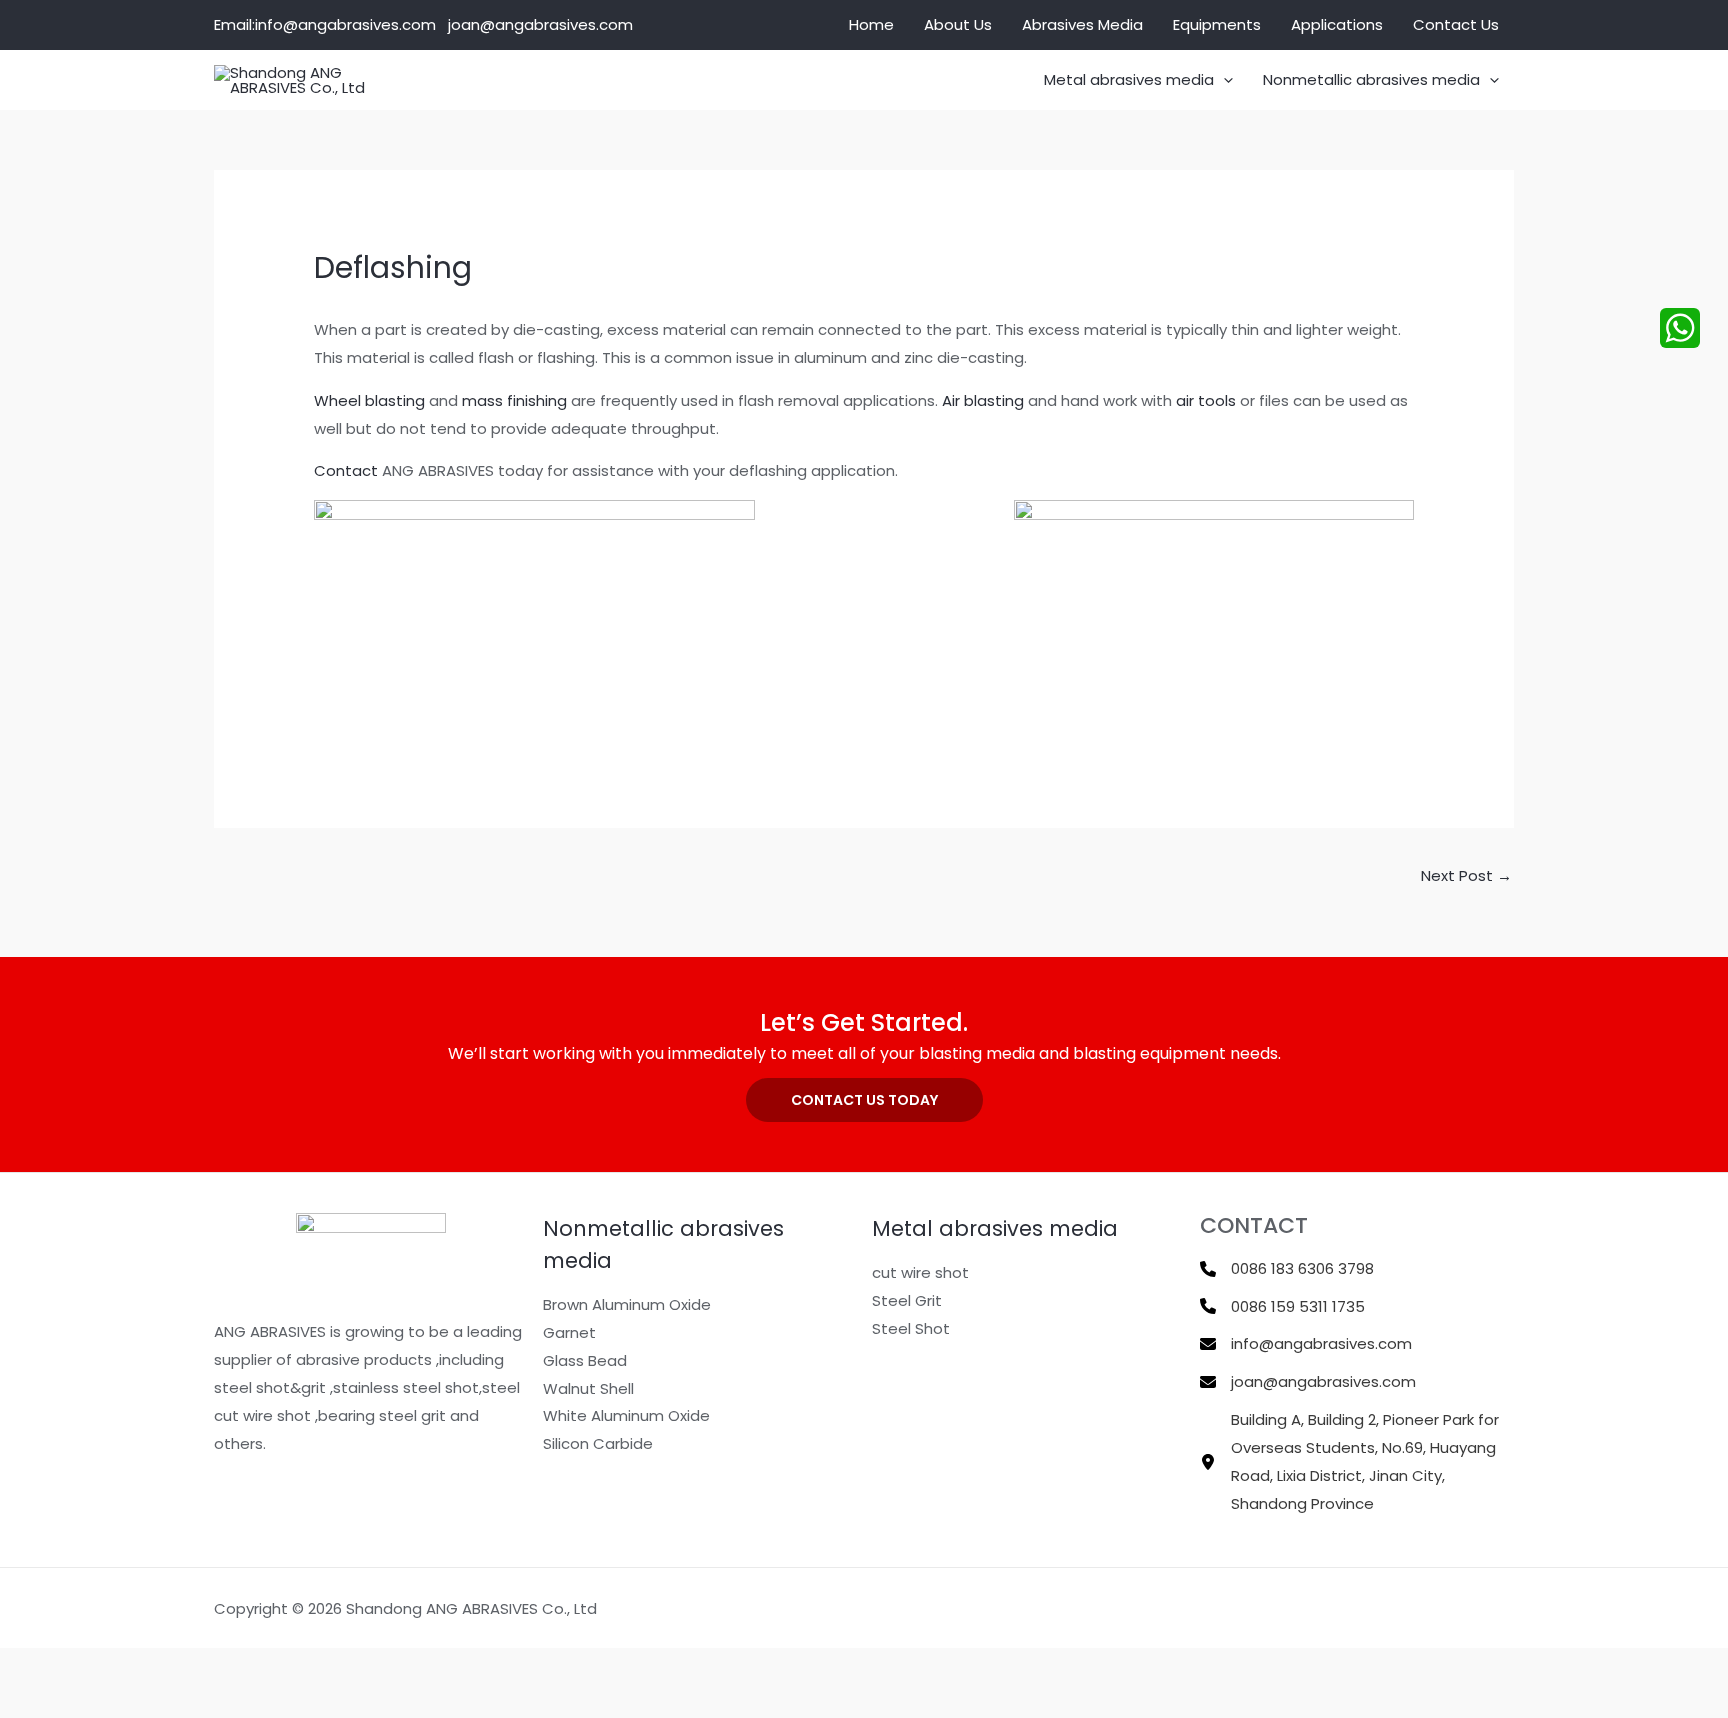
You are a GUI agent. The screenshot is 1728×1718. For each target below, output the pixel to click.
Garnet (569, 1332)
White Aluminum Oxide (626, 1415)
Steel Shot (911, 1328)
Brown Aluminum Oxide (627, 1304)
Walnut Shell (588, 1388)
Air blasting (983, 400)
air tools (1206, 400)
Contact (346, 470)
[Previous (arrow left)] (32, 1702)
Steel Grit (907, 1300)
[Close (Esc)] (236, 1667)
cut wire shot (920, 1272)
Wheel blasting (369, 400)
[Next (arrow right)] (100, 1702)
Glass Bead (585, 1360)
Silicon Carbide (598, 1443)
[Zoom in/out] (32, 1667)
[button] (864, 1100)
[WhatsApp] (1680, 328)
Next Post (1466, 875)
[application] (1223, 80)
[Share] (168, 1667)
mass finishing (514, 400)
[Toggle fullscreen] (100, 1667)
